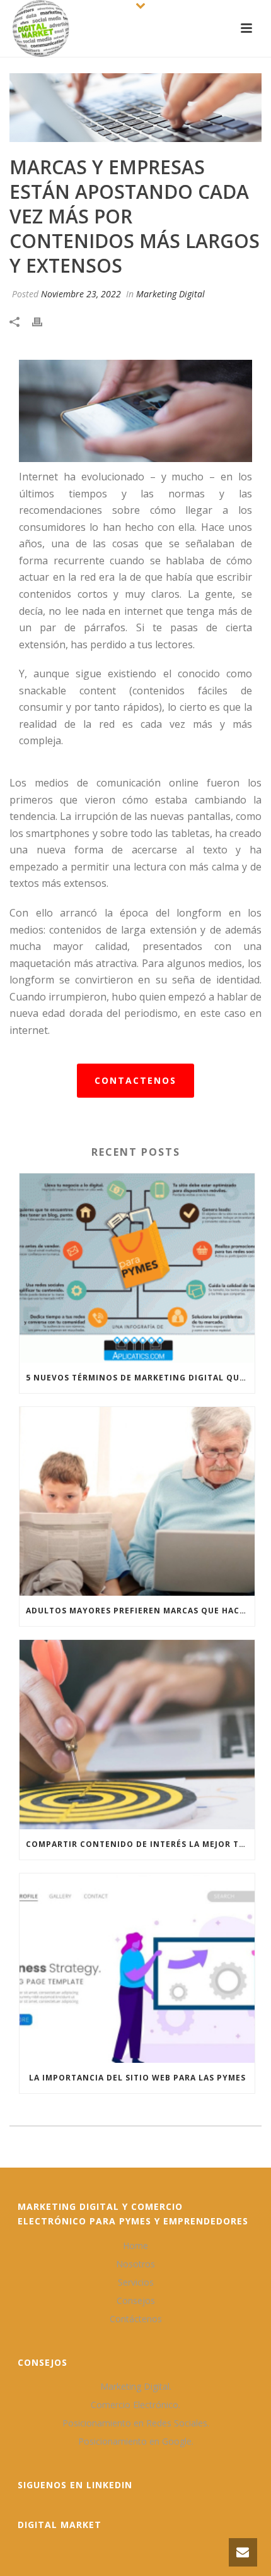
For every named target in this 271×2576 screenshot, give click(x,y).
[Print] (43, 321)
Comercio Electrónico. (135, 2405)
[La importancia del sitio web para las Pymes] (137, 1968)
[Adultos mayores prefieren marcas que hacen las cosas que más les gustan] (137, 1502)
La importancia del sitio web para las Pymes (137, 2078)
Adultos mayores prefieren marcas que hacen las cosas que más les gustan (140, 1611)
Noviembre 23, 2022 (81, 294)
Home (135, 2246)
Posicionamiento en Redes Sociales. (136, 2423)
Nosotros (135, 2264)
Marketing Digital (170, 294)
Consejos (136, 2301)
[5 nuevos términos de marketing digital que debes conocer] (137, 1268)
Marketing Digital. (136, 2387)
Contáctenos (136, 2319)
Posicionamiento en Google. (136, 2442)
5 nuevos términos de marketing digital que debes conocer (140, 1378)
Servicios (136, 2282)
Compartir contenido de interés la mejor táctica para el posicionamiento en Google (140, 1844)
